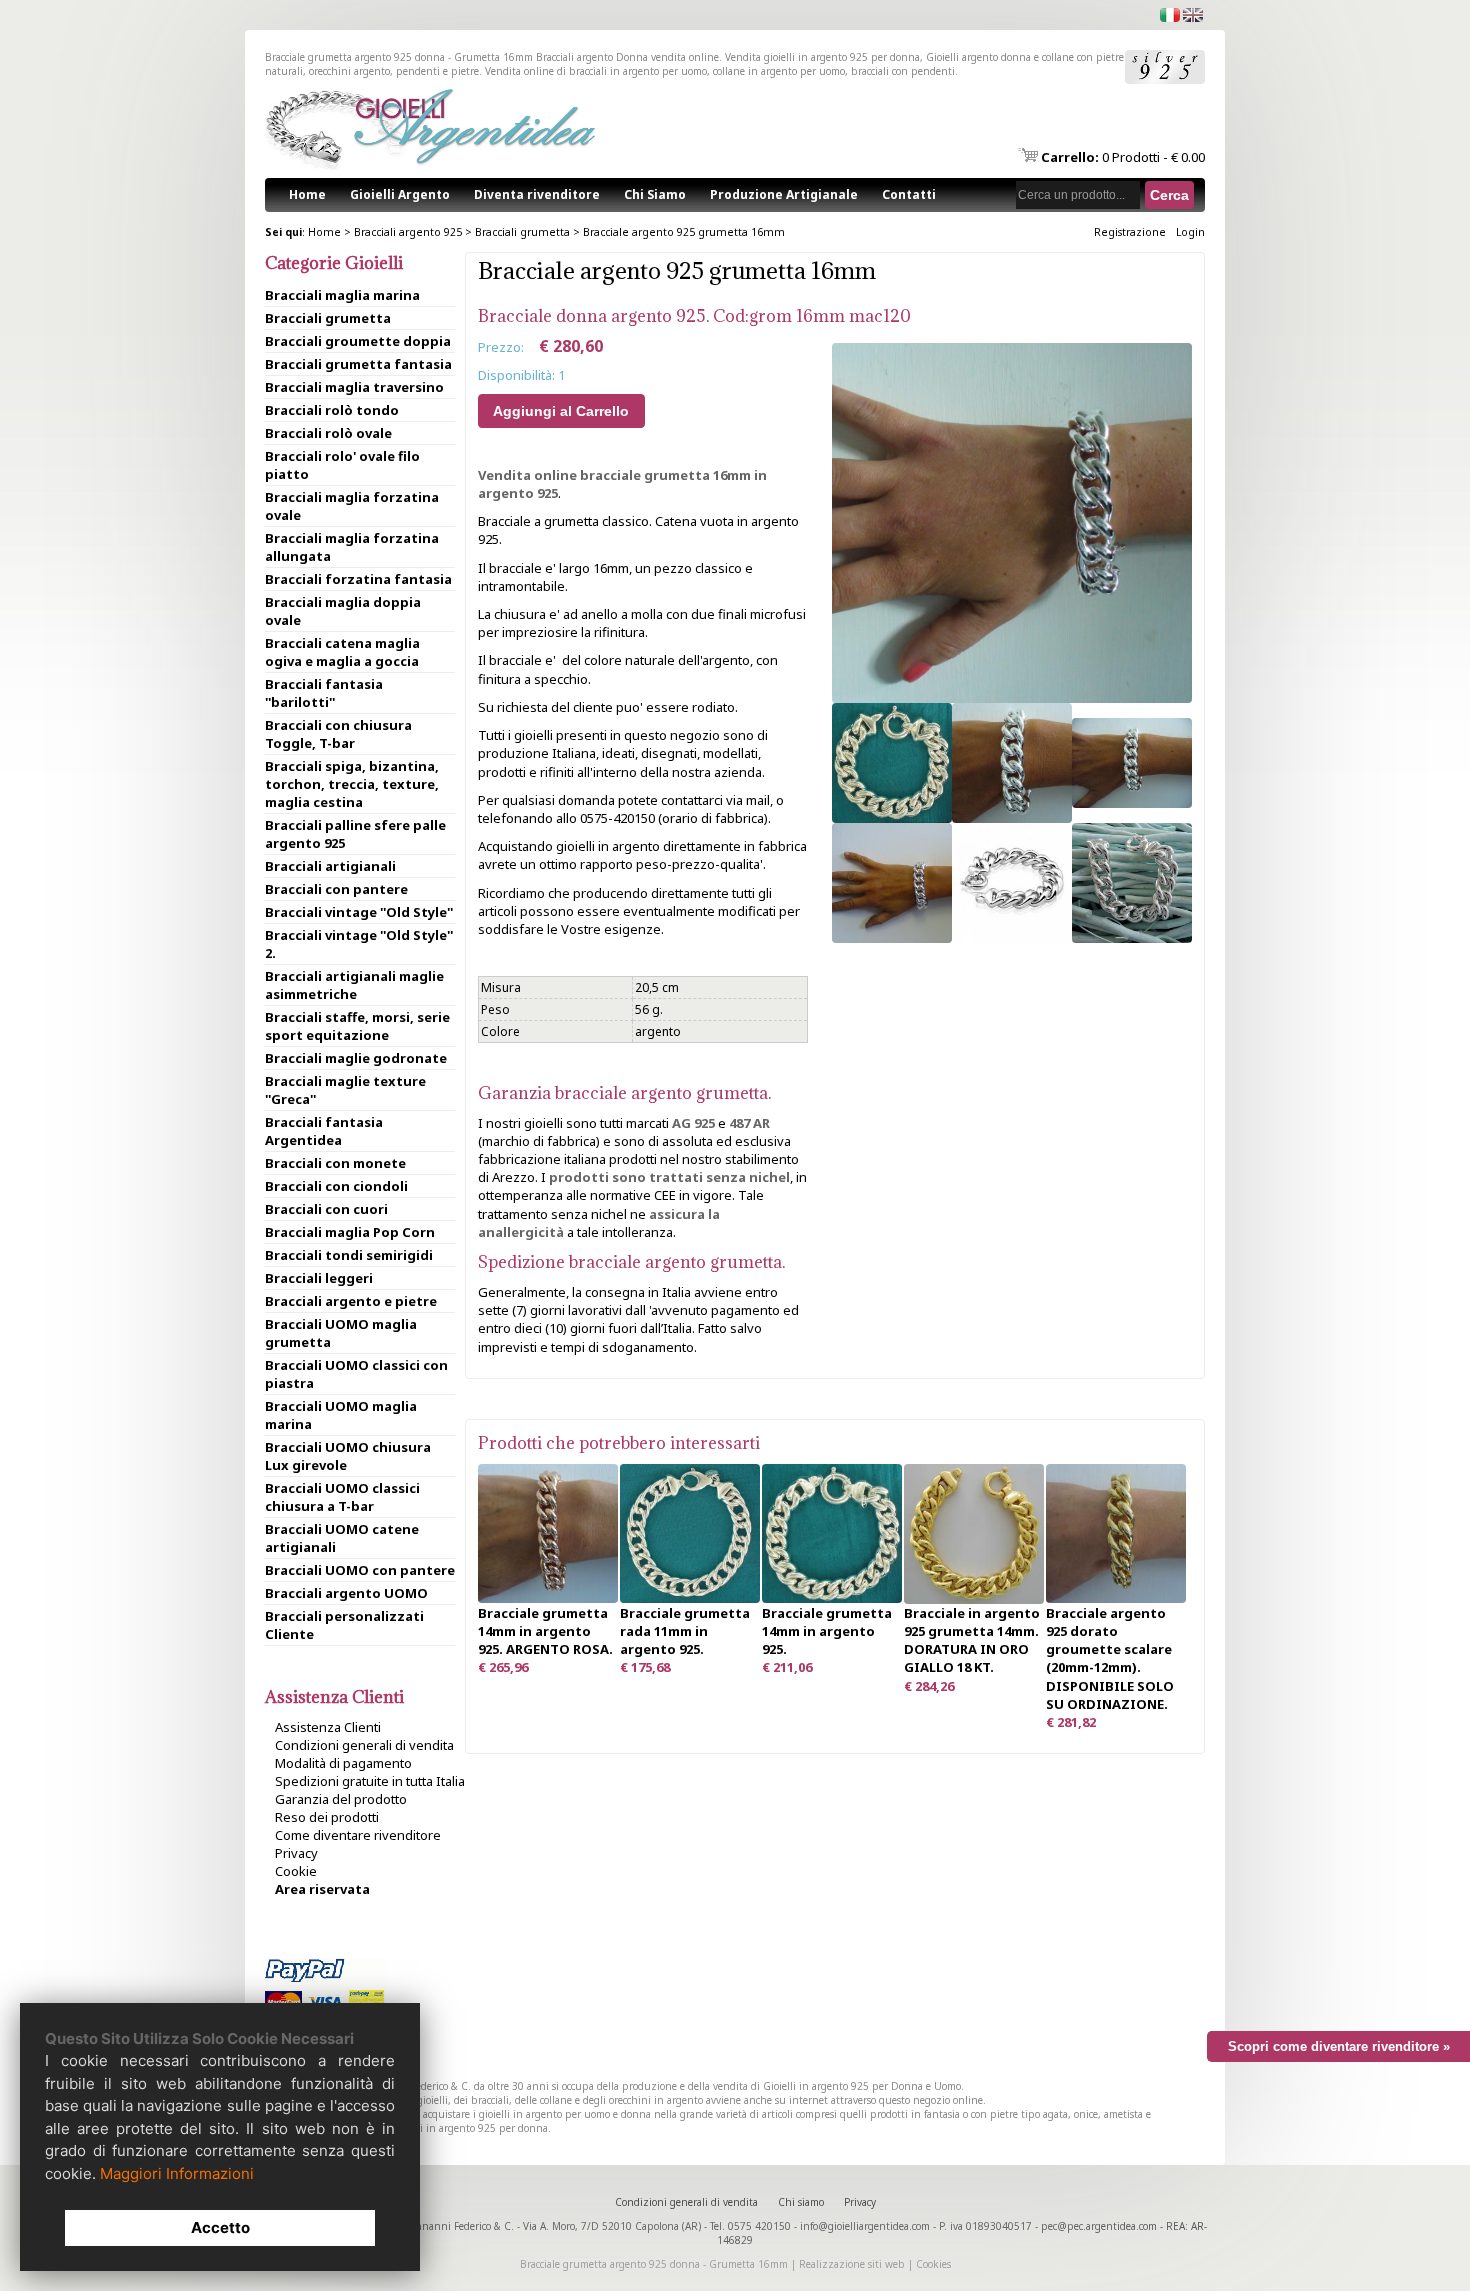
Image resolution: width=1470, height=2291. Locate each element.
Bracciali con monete (335, 1163)
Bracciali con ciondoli (336, 1186)
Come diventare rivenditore (358, 1835)
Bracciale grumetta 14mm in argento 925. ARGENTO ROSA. (545, 1631)
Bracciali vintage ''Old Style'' (359, 912)
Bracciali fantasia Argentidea (324, 1131)
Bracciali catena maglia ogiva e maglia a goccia (342, 652)
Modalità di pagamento (343, 1763)
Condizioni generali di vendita (364, 1745)
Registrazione (1130, 232)
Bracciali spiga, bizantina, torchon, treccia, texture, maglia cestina (352, 784)
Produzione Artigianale (784, 194)
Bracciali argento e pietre (351, 1301)
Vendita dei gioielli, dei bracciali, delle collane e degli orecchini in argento (532, 2100)
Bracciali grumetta (522, 232)
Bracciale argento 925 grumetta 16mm (684, 232)
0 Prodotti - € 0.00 (1123, 157)
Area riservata (322, 1889)
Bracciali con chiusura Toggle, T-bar (338, 734)
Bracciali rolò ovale (328, 433)
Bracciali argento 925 (408, 232)
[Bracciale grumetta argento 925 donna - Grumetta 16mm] (892, 818)
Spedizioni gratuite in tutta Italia (370, 1781)
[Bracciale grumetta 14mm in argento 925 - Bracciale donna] (832, 1598)
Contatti (909, 194)
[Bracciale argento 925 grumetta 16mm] (1012, 698)
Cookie (296, 1871)
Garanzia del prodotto (341, 1799)
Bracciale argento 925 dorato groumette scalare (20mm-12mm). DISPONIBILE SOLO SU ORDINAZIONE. (1110, 1658)
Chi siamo (801, 2202)
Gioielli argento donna (978, 57)
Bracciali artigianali (330, 866)
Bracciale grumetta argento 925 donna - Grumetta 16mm (654, 2264)
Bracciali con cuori (326, 1209)
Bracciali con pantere (336, 889)
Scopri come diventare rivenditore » (1339, 2046)
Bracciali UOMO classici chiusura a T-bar (342, 1497)
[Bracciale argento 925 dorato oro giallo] (974, 1599)
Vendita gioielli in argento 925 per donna (822, 57)
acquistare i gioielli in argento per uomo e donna (537, 2114)
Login (1190, 232)
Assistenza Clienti (328, 1727)
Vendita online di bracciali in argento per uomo (596, 71)
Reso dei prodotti (327, 1817)
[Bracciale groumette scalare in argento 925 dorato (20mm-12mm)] (1116, 1598)
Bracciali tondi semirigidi (349, 1255)
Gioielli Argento (400, 194)
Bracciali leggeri (319, 1278)
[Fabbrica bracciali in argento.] (690, 1598)
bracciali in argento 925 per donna (466, 2128)
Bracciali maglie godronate (356, 1058)
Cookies (933, 2264)
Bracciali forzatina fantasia (358, 579)
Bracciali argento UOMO (346, 1593)
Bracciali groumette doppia (358, 341)
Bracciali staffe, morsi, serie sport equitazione (357, 1026)
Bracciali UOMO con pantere (360, 1570)
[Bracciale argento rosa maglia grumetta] (548, 1598)
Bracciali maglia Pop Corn (350, 1232)
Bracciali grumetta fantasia (358, 364)
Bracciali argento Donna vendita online (627, 57)
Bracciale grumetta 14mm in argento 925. (827, 1631)
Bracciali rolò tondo (332, 410)
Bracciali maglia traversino (354, 387)
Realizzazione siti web (852, 2264)
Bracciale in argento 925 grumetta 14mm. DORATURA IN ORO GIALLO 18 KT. (972, 1640)
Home (307, 194)
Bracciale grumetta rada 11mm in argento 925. (685, 1631)
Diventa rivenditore (537, 194)
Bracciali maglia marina (342, 295)
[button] (1169, 195)
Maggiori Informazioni (177, 2173)
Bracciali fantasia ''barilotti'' (324, 693)
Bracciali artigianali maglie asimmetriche (354, 985)
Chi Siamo (655, 194)
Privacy (296, 1853)
